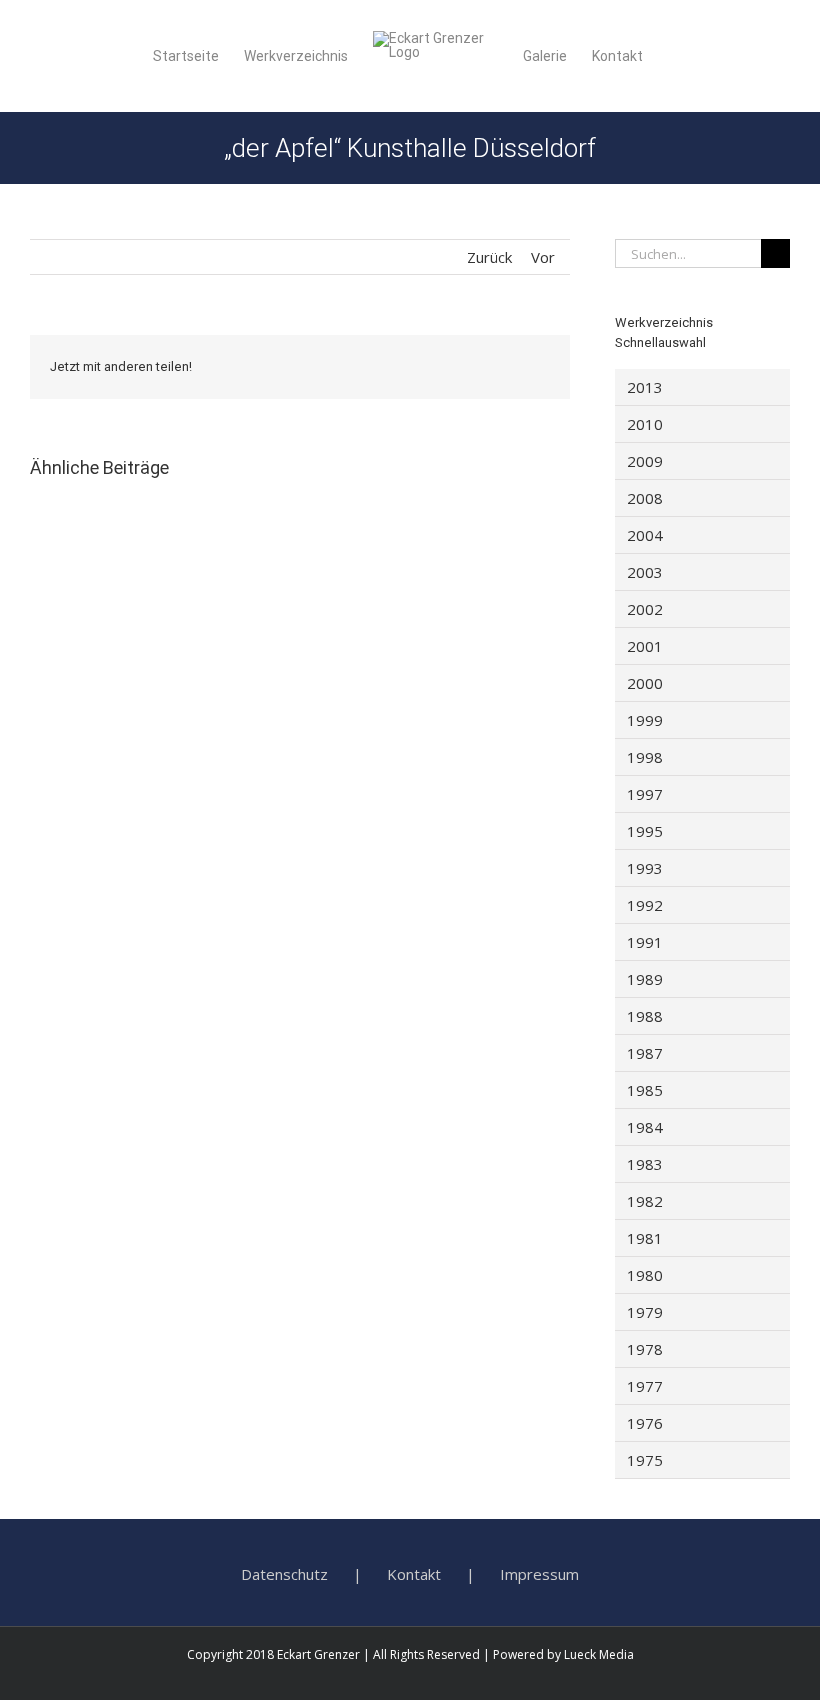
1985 (645, 1090)
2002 (645, 609)
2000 (645, 683)
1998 (645, 757)
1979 (645, 1312)
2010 (645, 424)
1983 (645, 1164)
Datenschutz (284, 1574)
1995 (645, 831)
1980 (645, 1275)
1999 (645, 720)
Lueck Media (599, 1654)
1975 (645, 1460)
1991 (645, 942)
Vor (543, 257)
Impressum (539, 1574)
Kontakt (414, 1574)
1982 (645, 1201)
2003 (645, 572)
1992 (645, 905)
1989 (645, 979)
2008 (645, 498)
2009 (645, 461)
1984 (645, 1127)
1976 (645, 1423)
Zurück (489, 257)
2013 (645, 387)
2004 (645, 535)
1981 (645, 1238)
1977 (645, 1386)
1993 (645, 868)
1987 (645, 1053)
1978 (645, 1349)
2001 (645, 646)
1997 (645, 794)
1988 (645, 1016)
